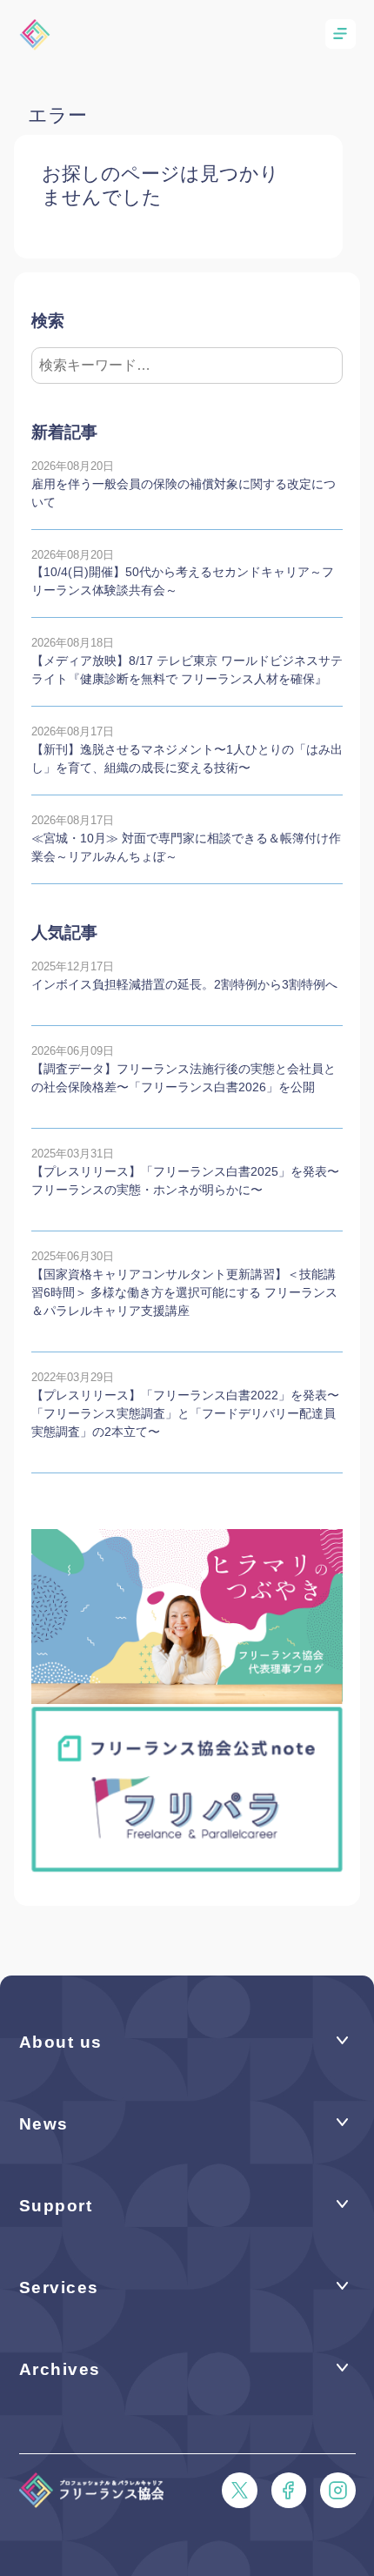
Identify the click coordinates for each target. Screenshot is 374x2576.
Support (56, 2206)
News (44, 2124)
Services (59, 2288)
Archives (60, 2369)
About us (61, 2042)
